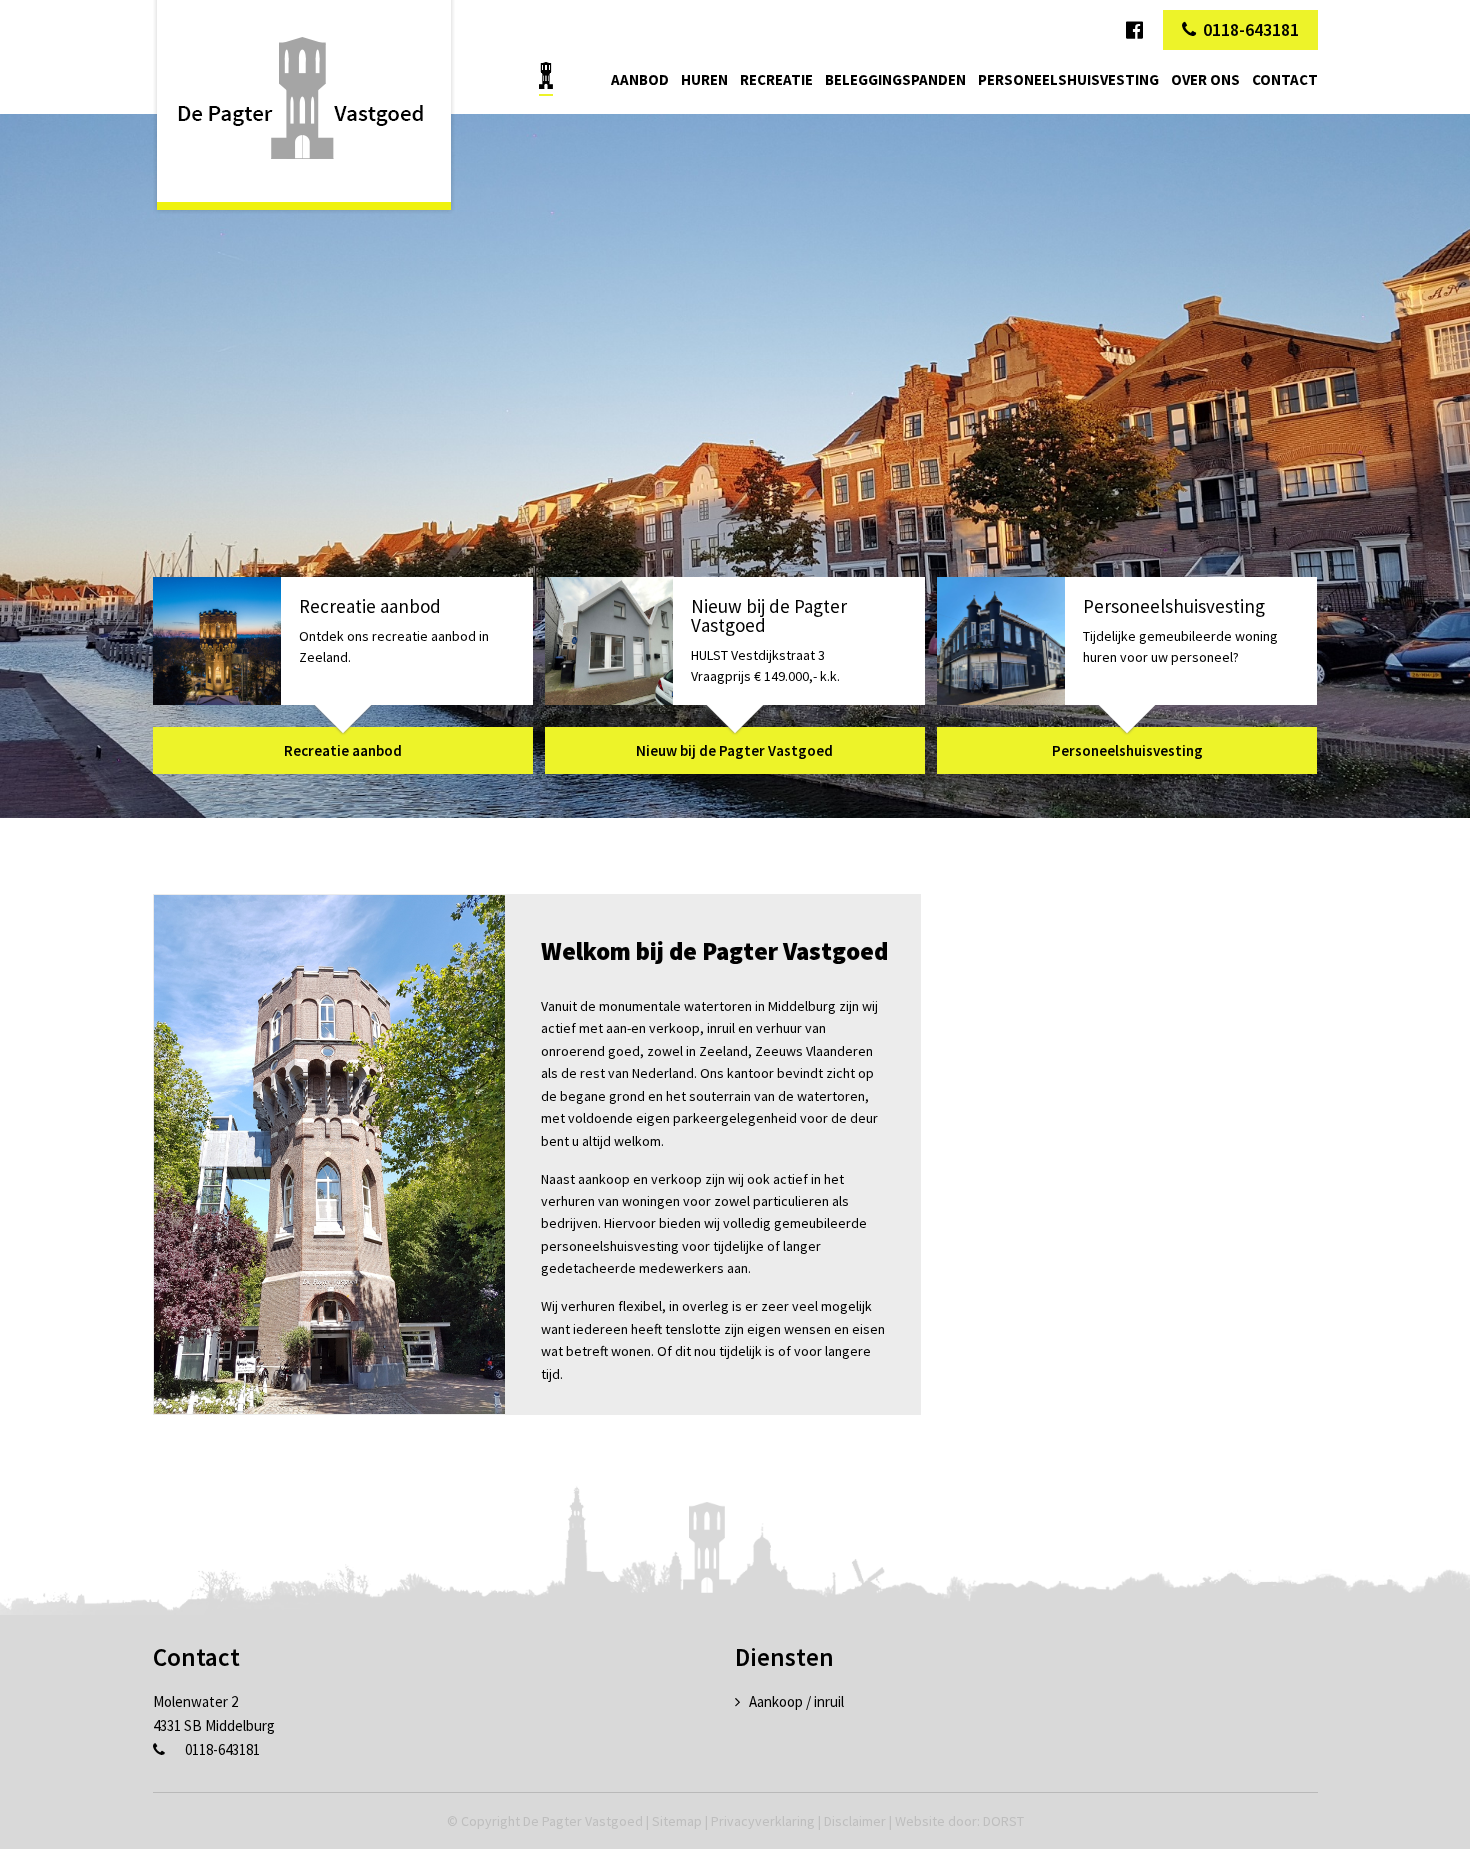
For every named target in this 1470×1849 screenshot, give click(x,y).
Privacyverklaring (763, 1821)
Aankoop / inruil (796, 1701)
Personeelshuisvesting (1068, 79)
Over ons (1205, 79)
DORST (1003, 1821)
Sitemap (677, 1821)
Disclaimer (855, 1821)
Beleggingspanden (895, 79)
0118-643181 (1251, 29)
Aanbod (640, 79)
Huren (704, 79)
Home (546, 75)
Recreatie (776, 79)
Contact (1285, 79)
